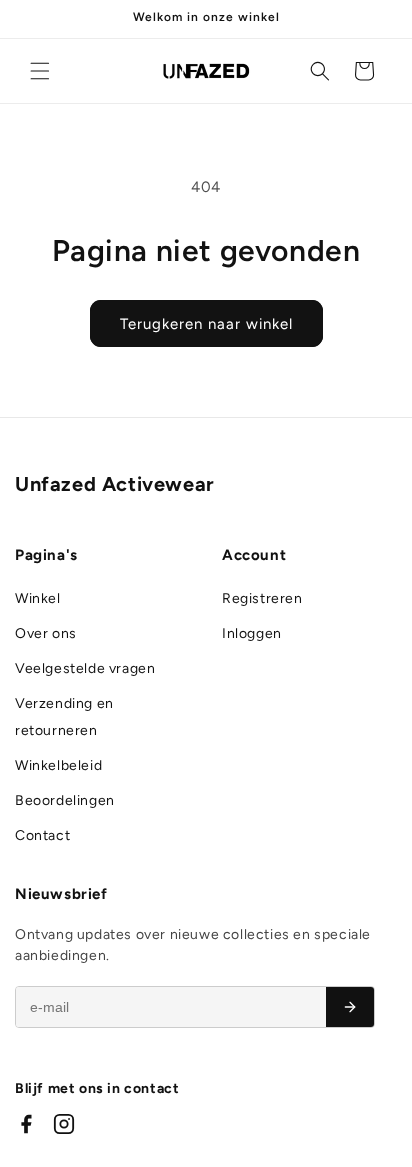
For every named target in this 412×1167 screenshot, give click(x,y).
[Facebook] (26, 1124)
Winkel (38, 598)
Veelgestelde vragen (85, 668)
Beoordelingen (65, 800)
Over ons (46, 633)
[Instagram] (64, 1124)
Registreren (262, 598)
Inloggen (252, 633)
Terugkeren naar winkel (206, 324)
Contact (42, 835)
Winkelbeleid (58, 765)
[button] (40, 71)
